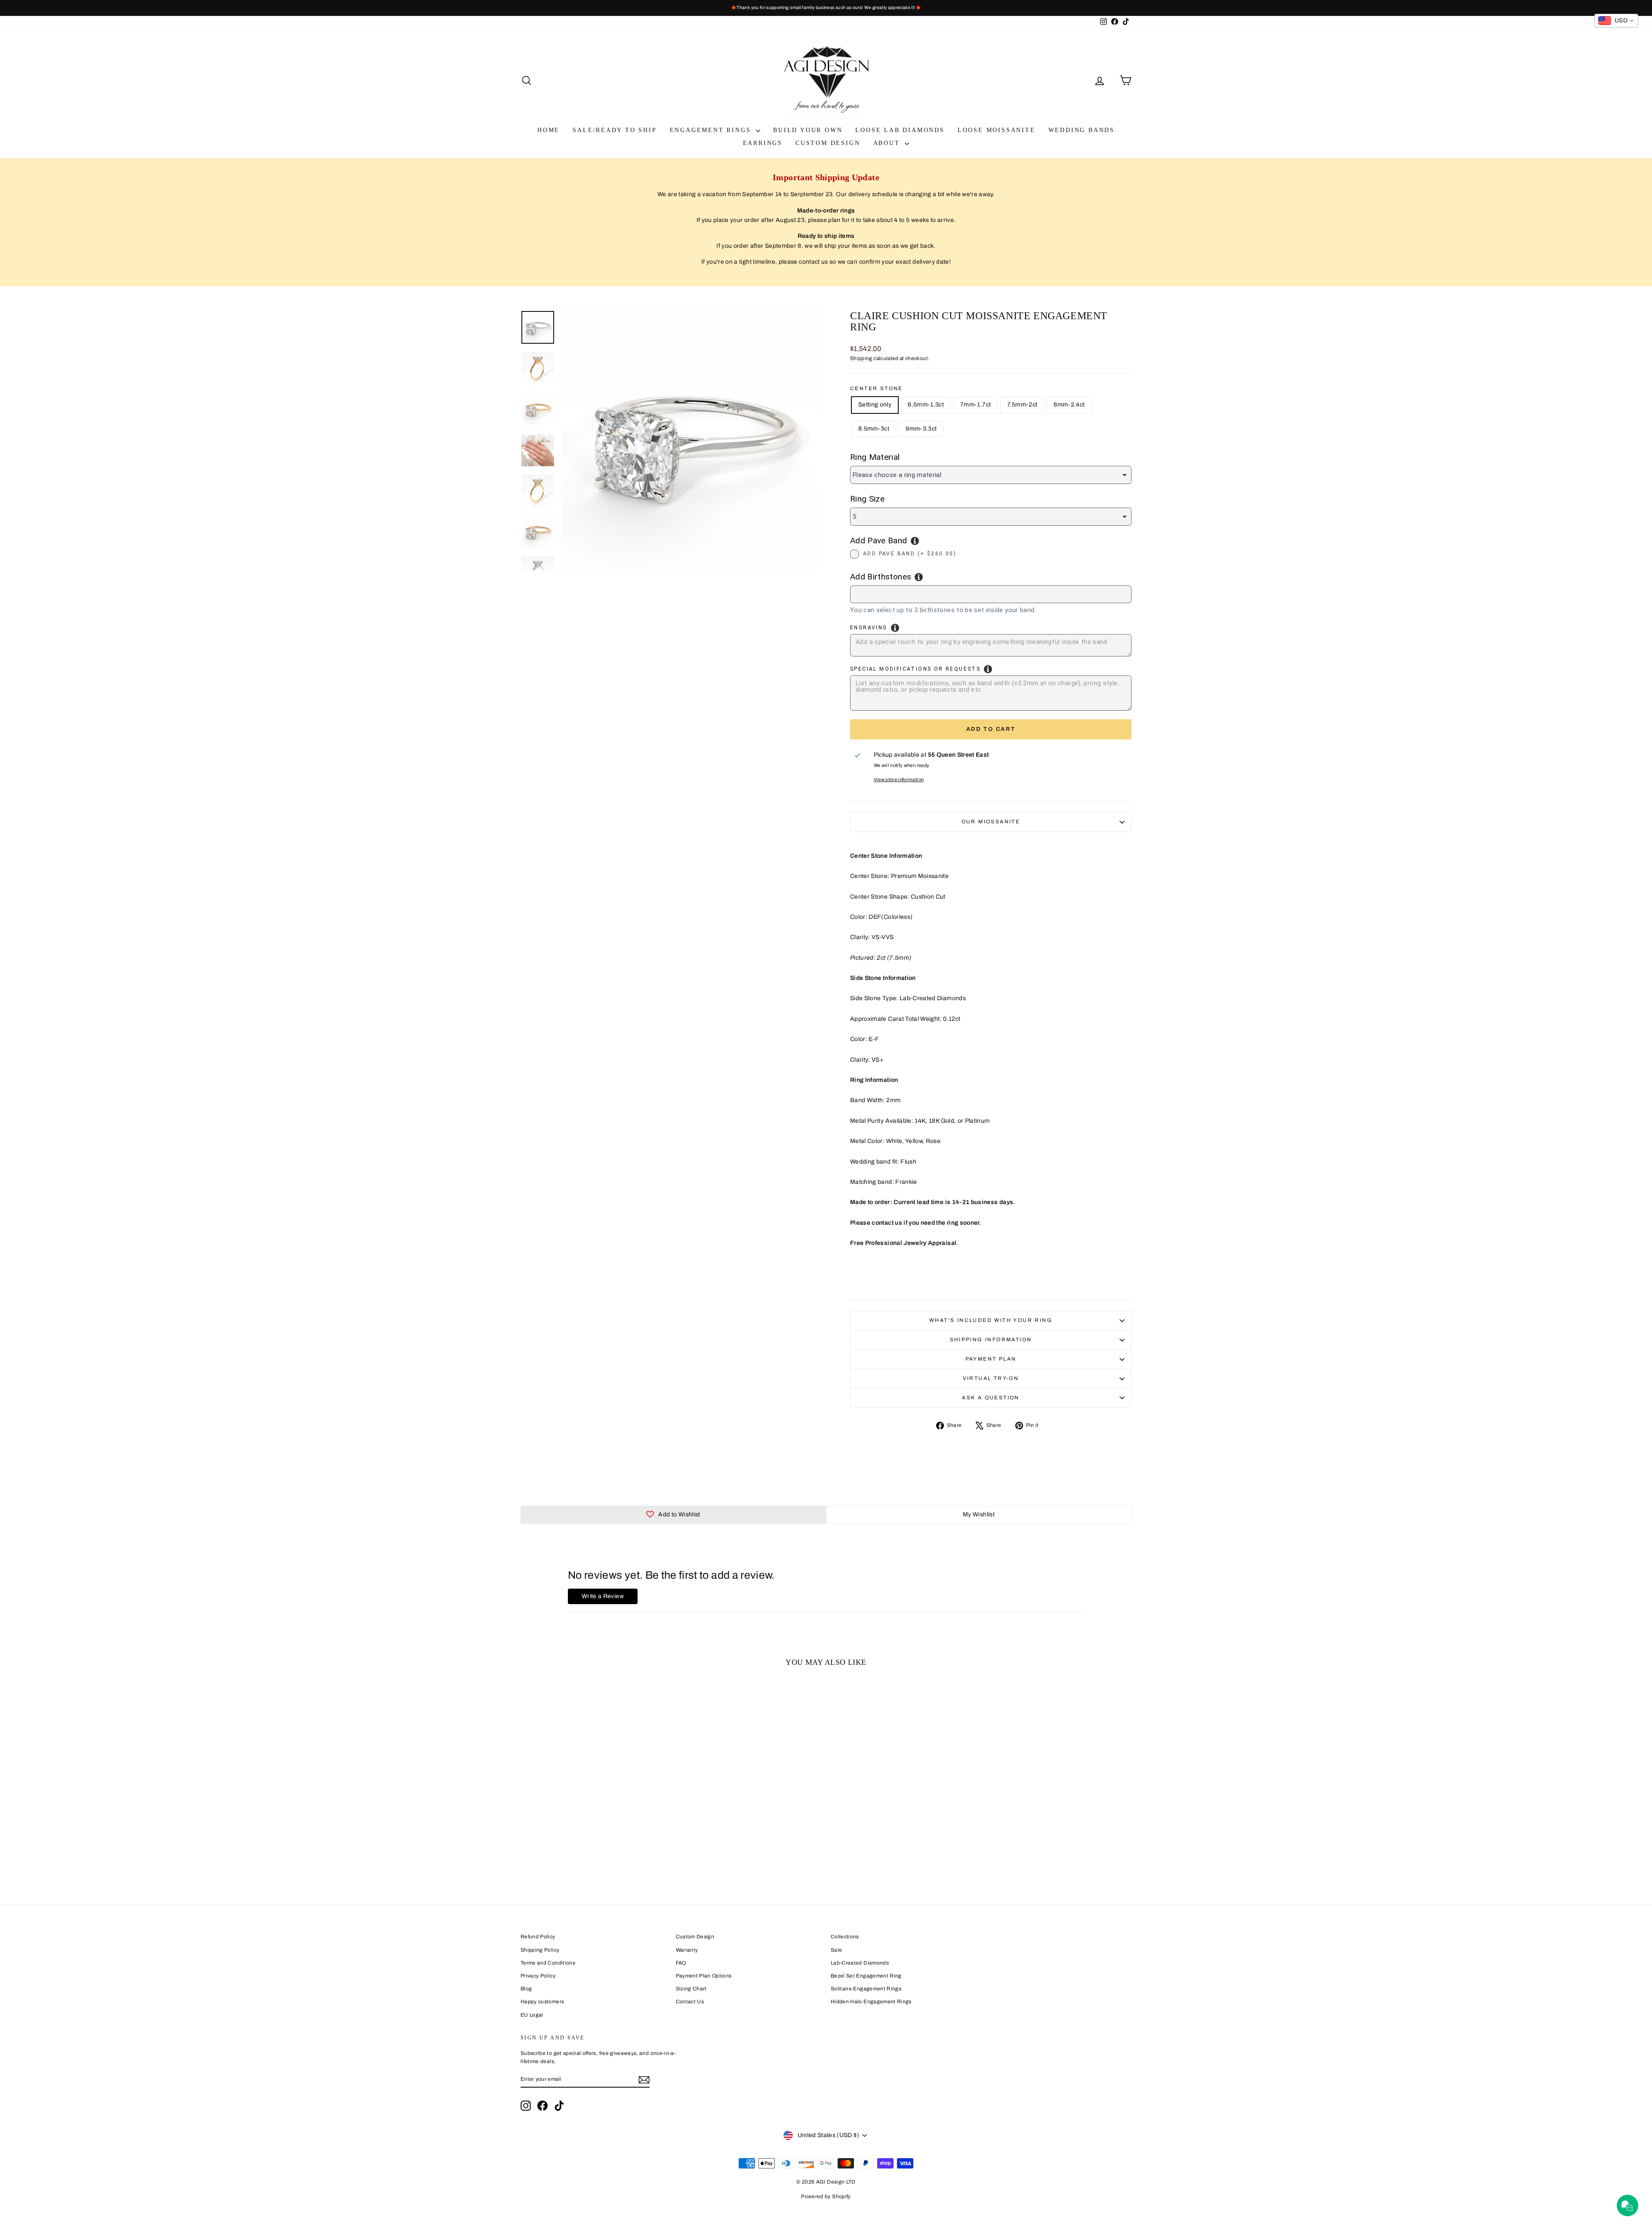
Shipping (861, 358)
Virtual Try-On (991, 1378)
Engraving (869, 628)
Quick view (593, 1825)
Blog (526, 1989)
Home (549, 130)
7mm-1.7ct (975, 405)
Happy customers (542, 2002)
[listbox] (991, 475)
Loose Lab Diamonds (900, 130)
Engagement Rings (712, 130)
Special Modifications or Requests (915, 669)
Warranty (687, 1950)
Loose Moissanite (997, 130)
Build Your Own (808, 130)
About (888, 143)
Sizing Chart (691, 1989)
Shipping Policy (540, 1950)
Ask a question (991, 1398)
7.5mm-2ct (1022, 405)
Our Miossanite (991, 822)
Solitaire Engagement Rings (866, 1989)
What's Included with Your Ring (991, 1320)
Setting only (875, 405)
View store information (899, 779)
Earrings (763, 143)
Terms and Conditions (548, 1963)
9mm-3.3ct (921, 429)
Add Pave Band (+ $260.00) (910, 554)
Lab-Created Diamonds (860, 1963)
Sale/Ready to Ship (615, 130)
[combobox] (991, 594)
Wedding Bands (1082, 130)
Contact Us (690, 2002)
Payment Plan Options (704, 1976)
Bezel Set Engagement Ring (866, 1976)
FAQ (681, 1963)
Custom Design (828, 143)
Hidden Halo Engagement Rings (871, 2002)
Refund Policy (538, 1937)
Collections (845, 1937)
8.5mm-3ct (874, 429)
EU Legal (532, 2015)
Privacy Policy (538, 1976)
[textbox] (895, 593)
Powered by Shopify (826, 2196)
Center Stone (877, 388)
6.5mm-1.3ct (926, 405)
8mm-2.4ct (1069, 405)
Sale (836, 1950)
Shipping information (991, 1340)
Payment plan (991, 1359)
